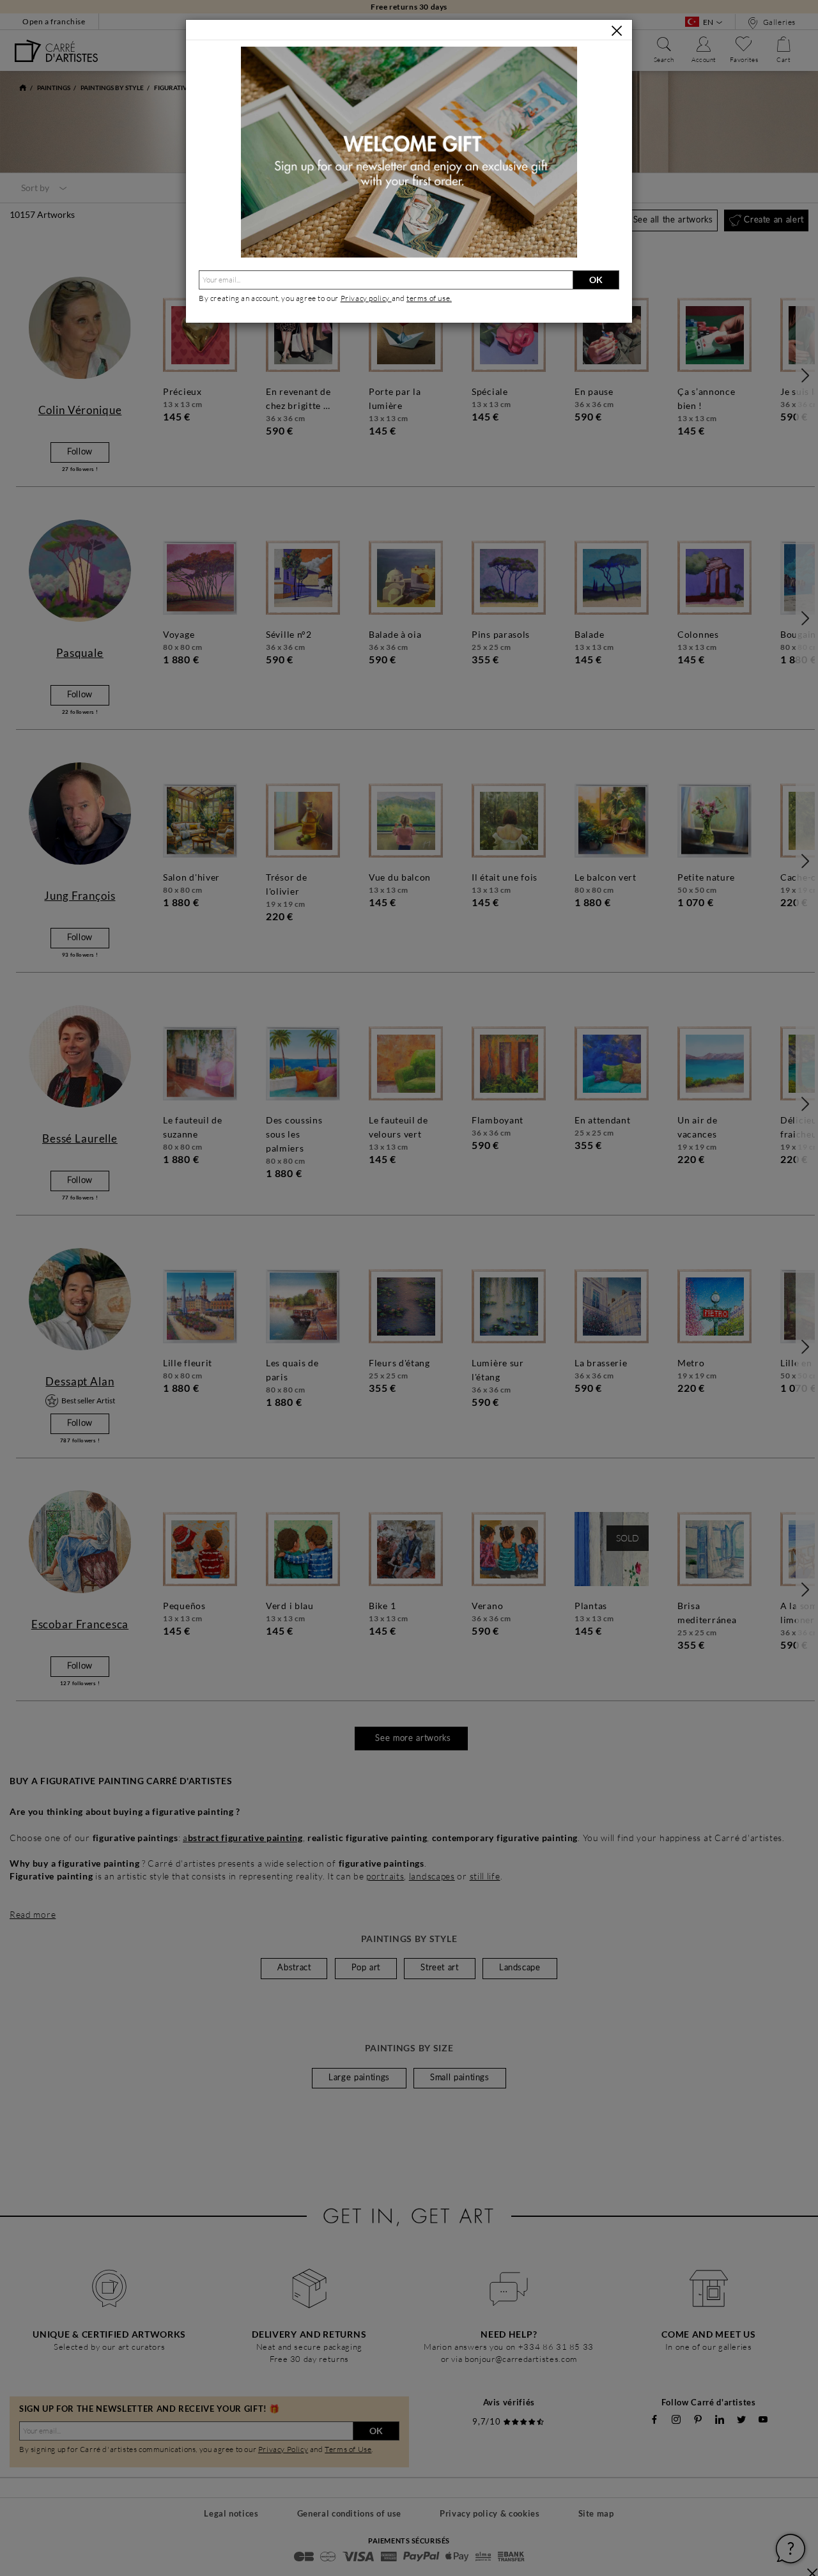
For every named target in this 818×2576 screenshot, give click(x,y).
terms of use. (429, 298)
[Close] (617, 31)
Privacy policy (366, 298)
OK (596, 280)
